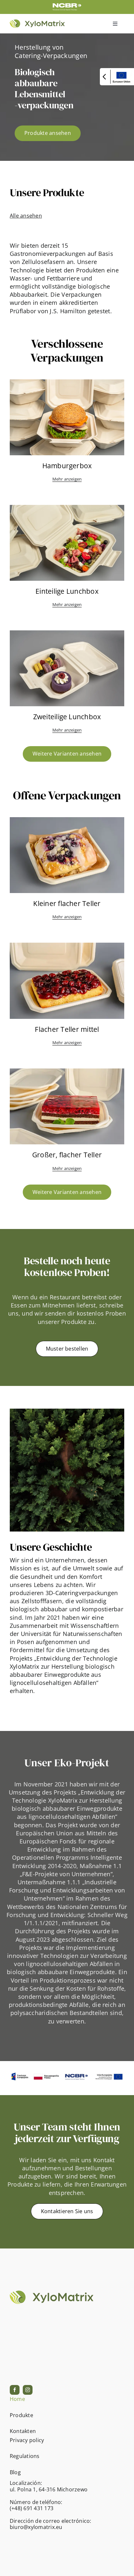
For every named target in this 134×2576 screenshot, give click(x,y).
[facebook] (15, 2390)
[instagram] (28, 2390)
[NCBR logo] (67, 6)
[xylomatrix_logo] (37, 22)
